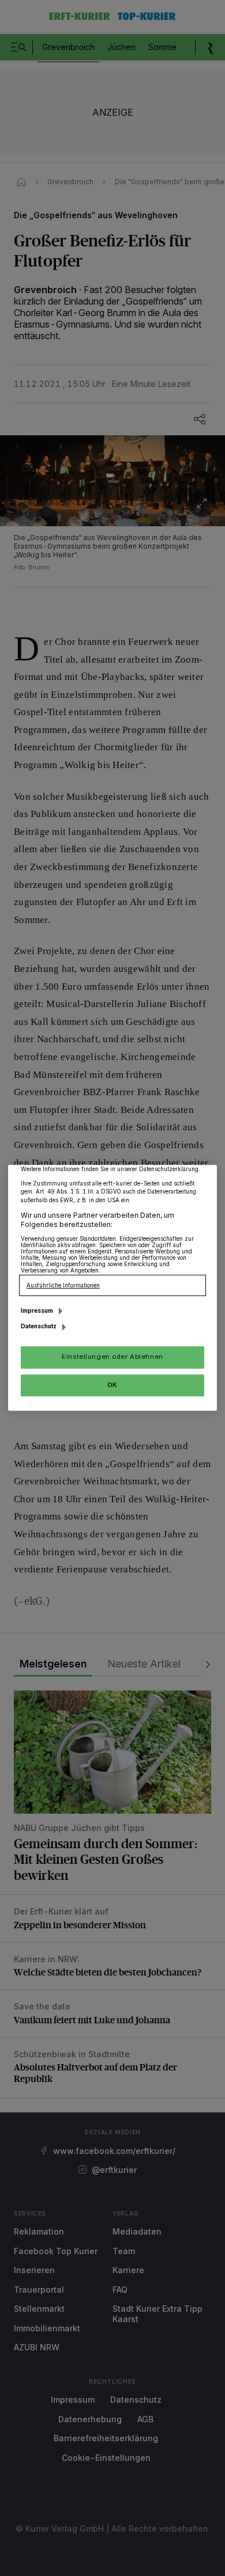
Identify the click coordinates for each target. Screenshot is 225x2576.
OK (112, 1385)
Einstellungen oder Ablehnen (112, 1357)
